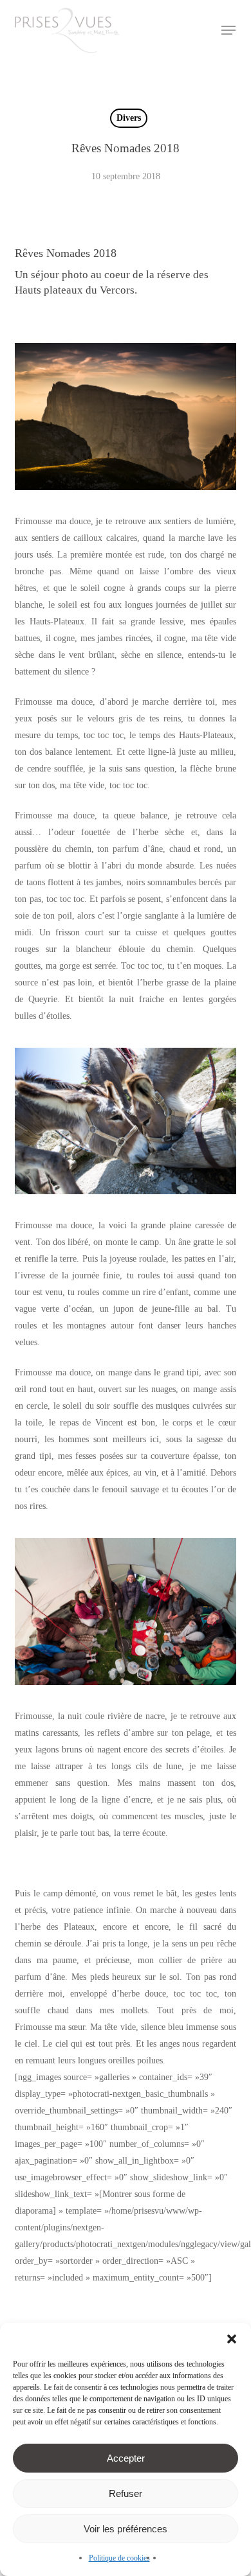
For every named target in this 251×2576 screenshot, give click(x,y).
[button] (232, 2339)
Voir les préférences (126, 2529)
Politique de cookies (119, 2558)
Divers (129, 118)
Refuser (126, 2493)
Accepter (126, 2458)
